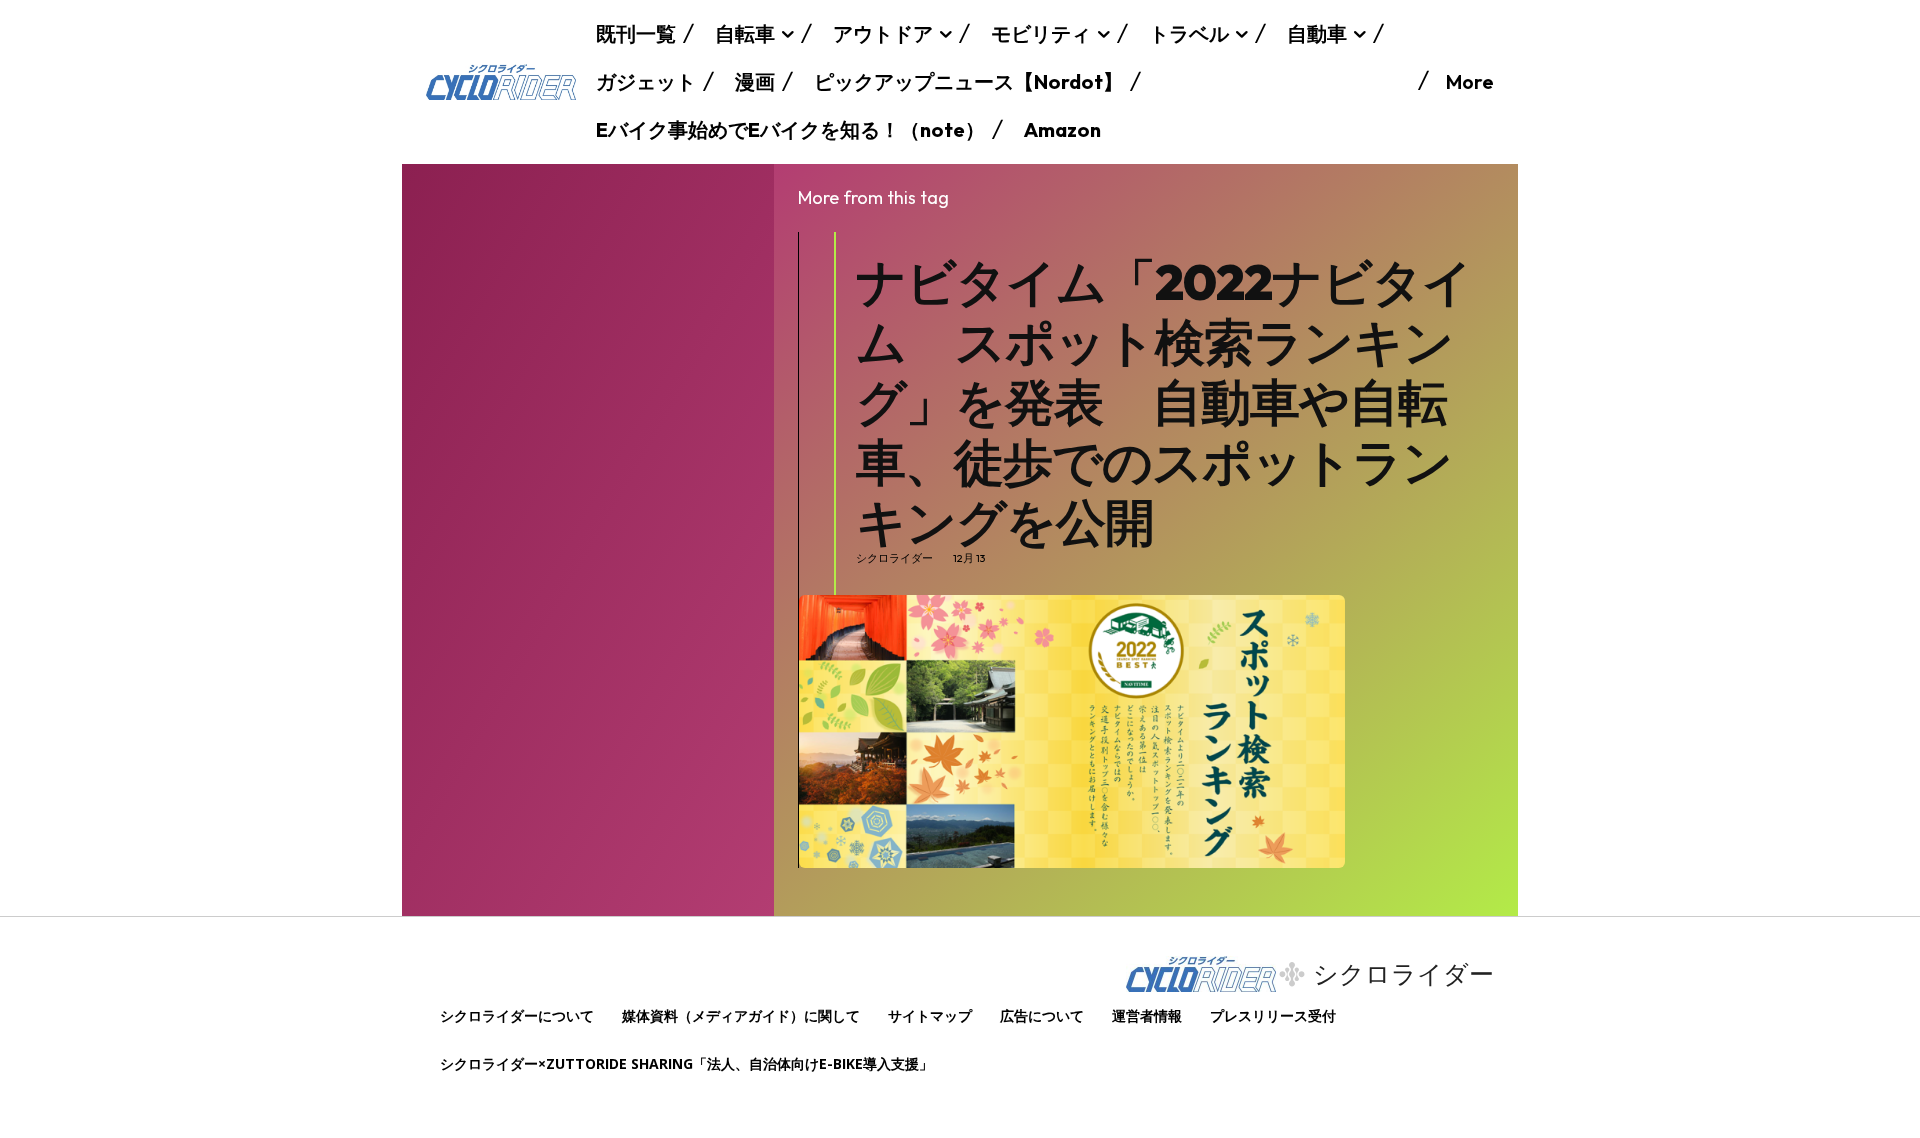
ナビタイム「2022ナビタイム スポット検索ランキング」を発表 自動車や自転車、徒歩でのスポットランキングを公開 (1164, 401)
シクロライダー (894, 558)
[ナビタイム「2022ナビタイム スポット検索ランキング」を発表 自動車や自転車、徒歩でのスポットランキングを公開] (1072, 731)
